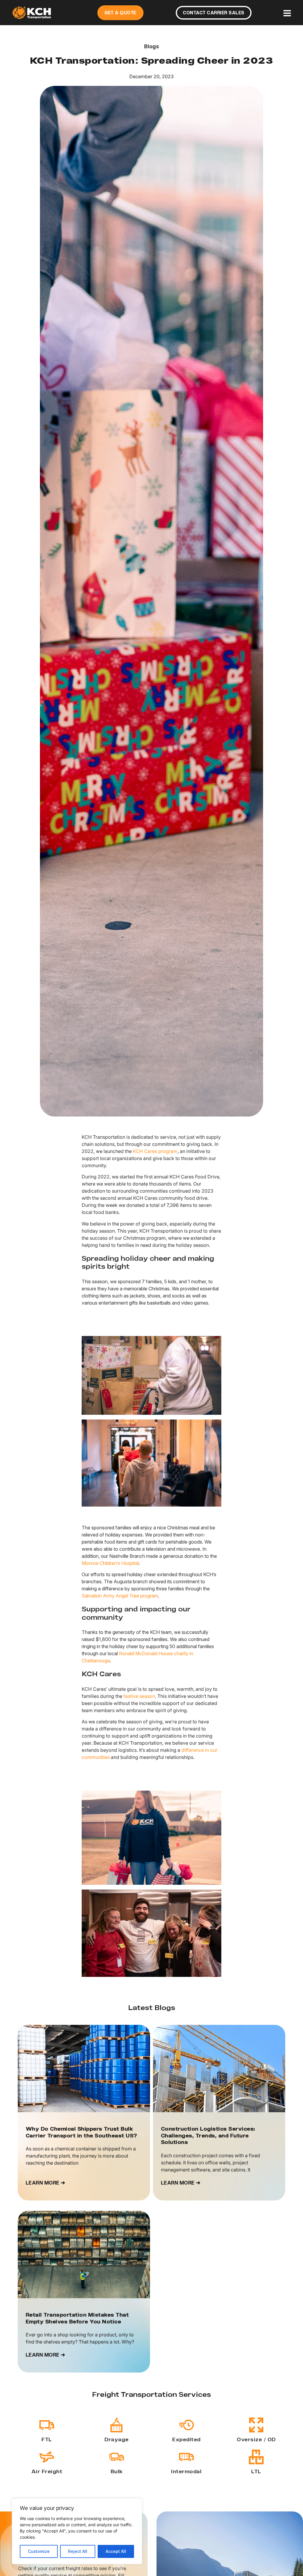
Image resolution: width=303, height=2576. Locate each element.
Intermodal (186, 2472)
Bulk (117, 2472)
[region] (77, 2531)
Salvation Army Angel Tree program (120, 1596)
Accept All (116, 2551)
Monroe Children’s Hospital (110, 1563)
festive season (139, 1696)
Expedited (186, 2440)
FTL (47, 2440)
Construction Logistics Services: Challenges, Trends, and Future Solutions (208, 2136)
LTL (256, 2472)
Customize (39, 2551)
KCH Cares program (155, 1151)
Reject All (78, 2551)
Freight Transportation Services (151, 2395)
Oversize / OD (256, 2440)
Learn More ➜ (46, 2183)
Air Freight (47, 2472)
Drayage (117, 2440)
